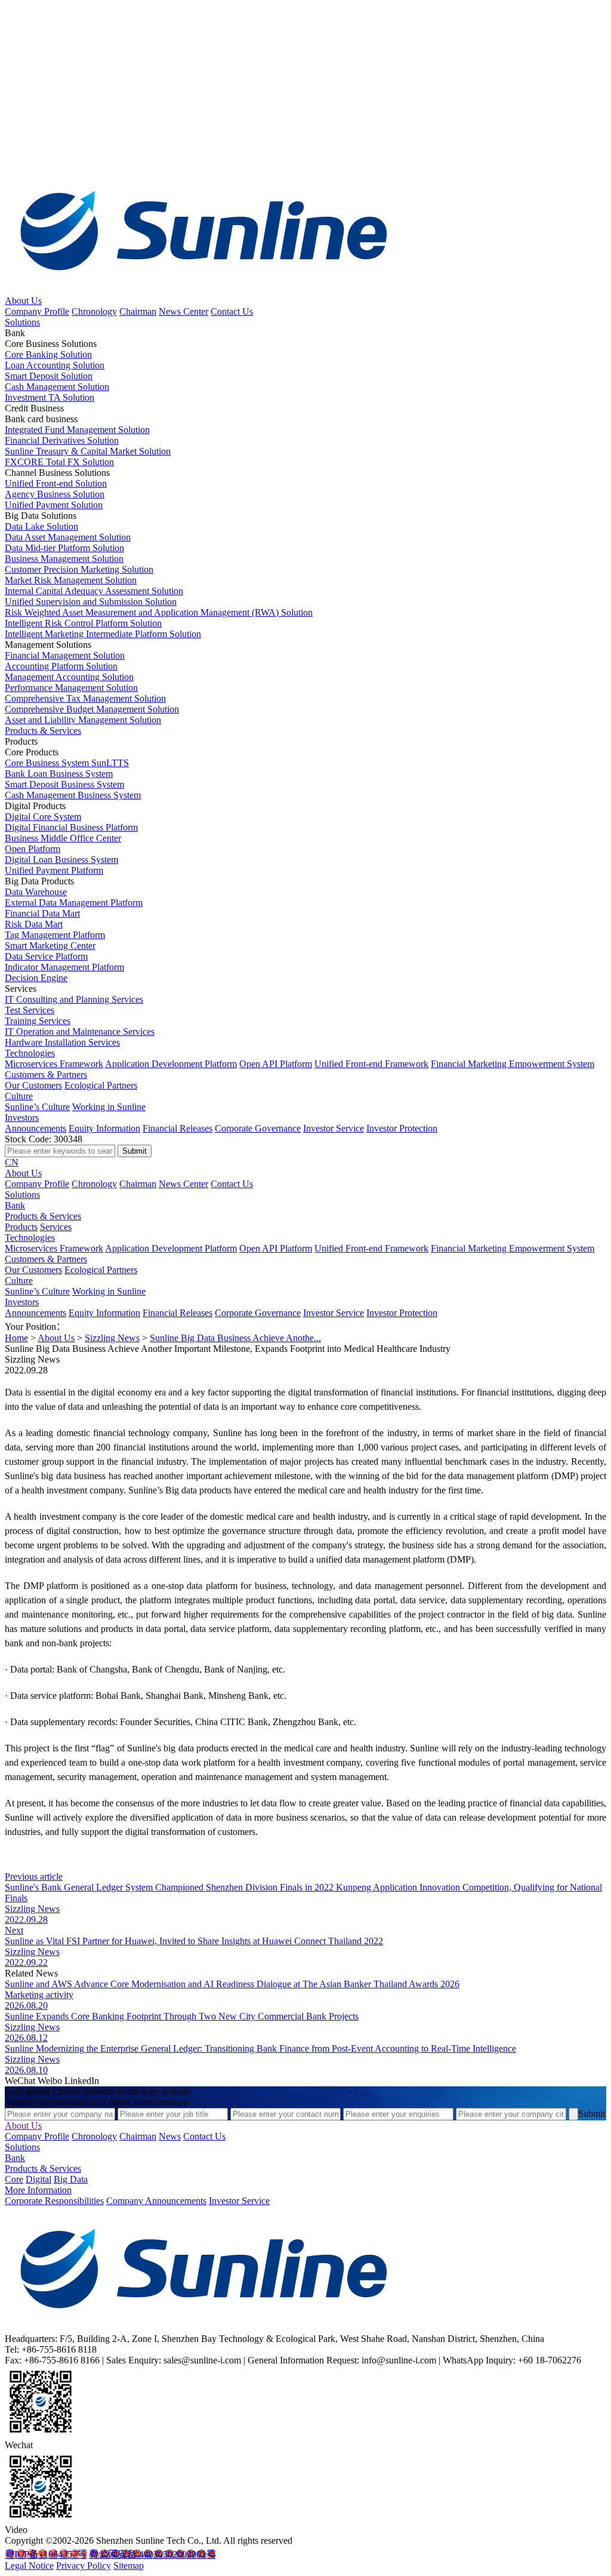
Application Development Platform (171, 1064)
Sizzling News (112, 1338)
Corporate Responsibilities (54, 2201)
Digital (38, 2179)
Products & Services (43, 731)
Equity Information (104, 1128)
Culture (19, 1096)
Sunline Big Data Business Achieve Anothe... (235, 1338)
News (170, 2136)
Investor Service (334, 1128)
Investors (22, 1118)
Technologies (30, 1053)
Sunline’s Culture (37, 1107)
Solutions (22, 322)
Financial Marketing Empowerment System (513, 1064)
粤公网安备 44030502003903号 (152, 2554)
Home (16, 1338)
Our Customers (33, 1085)
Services (56, 1227)
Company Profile (37, 311)
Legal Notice (29, 2566)
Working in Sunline (109, 1107)
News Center (183, 311)
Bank (15, 1205)
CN (12, 1162)
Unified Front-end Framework (371, 1064)
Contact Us (232, 311)
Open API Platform (276, 1064)
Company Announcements (156, 2201)
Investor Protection (402, 1128)
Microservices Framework (54, 1064)
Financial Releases (178, 1128)
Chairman (138, 311)
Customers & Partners (46, 1075)
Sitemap (129, 2566)
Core (14, 2179)
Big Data (71, 2179)
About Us (23, 301)
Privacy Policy (84, 2566)
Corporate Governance (258, 1128)
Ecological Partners (101, 1085)
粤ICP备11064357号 (46, 2554)
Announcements (36, 1128)
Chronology (94, 311)
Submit (592, 2114)
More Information (38, 2190)
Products (21, 1227)
